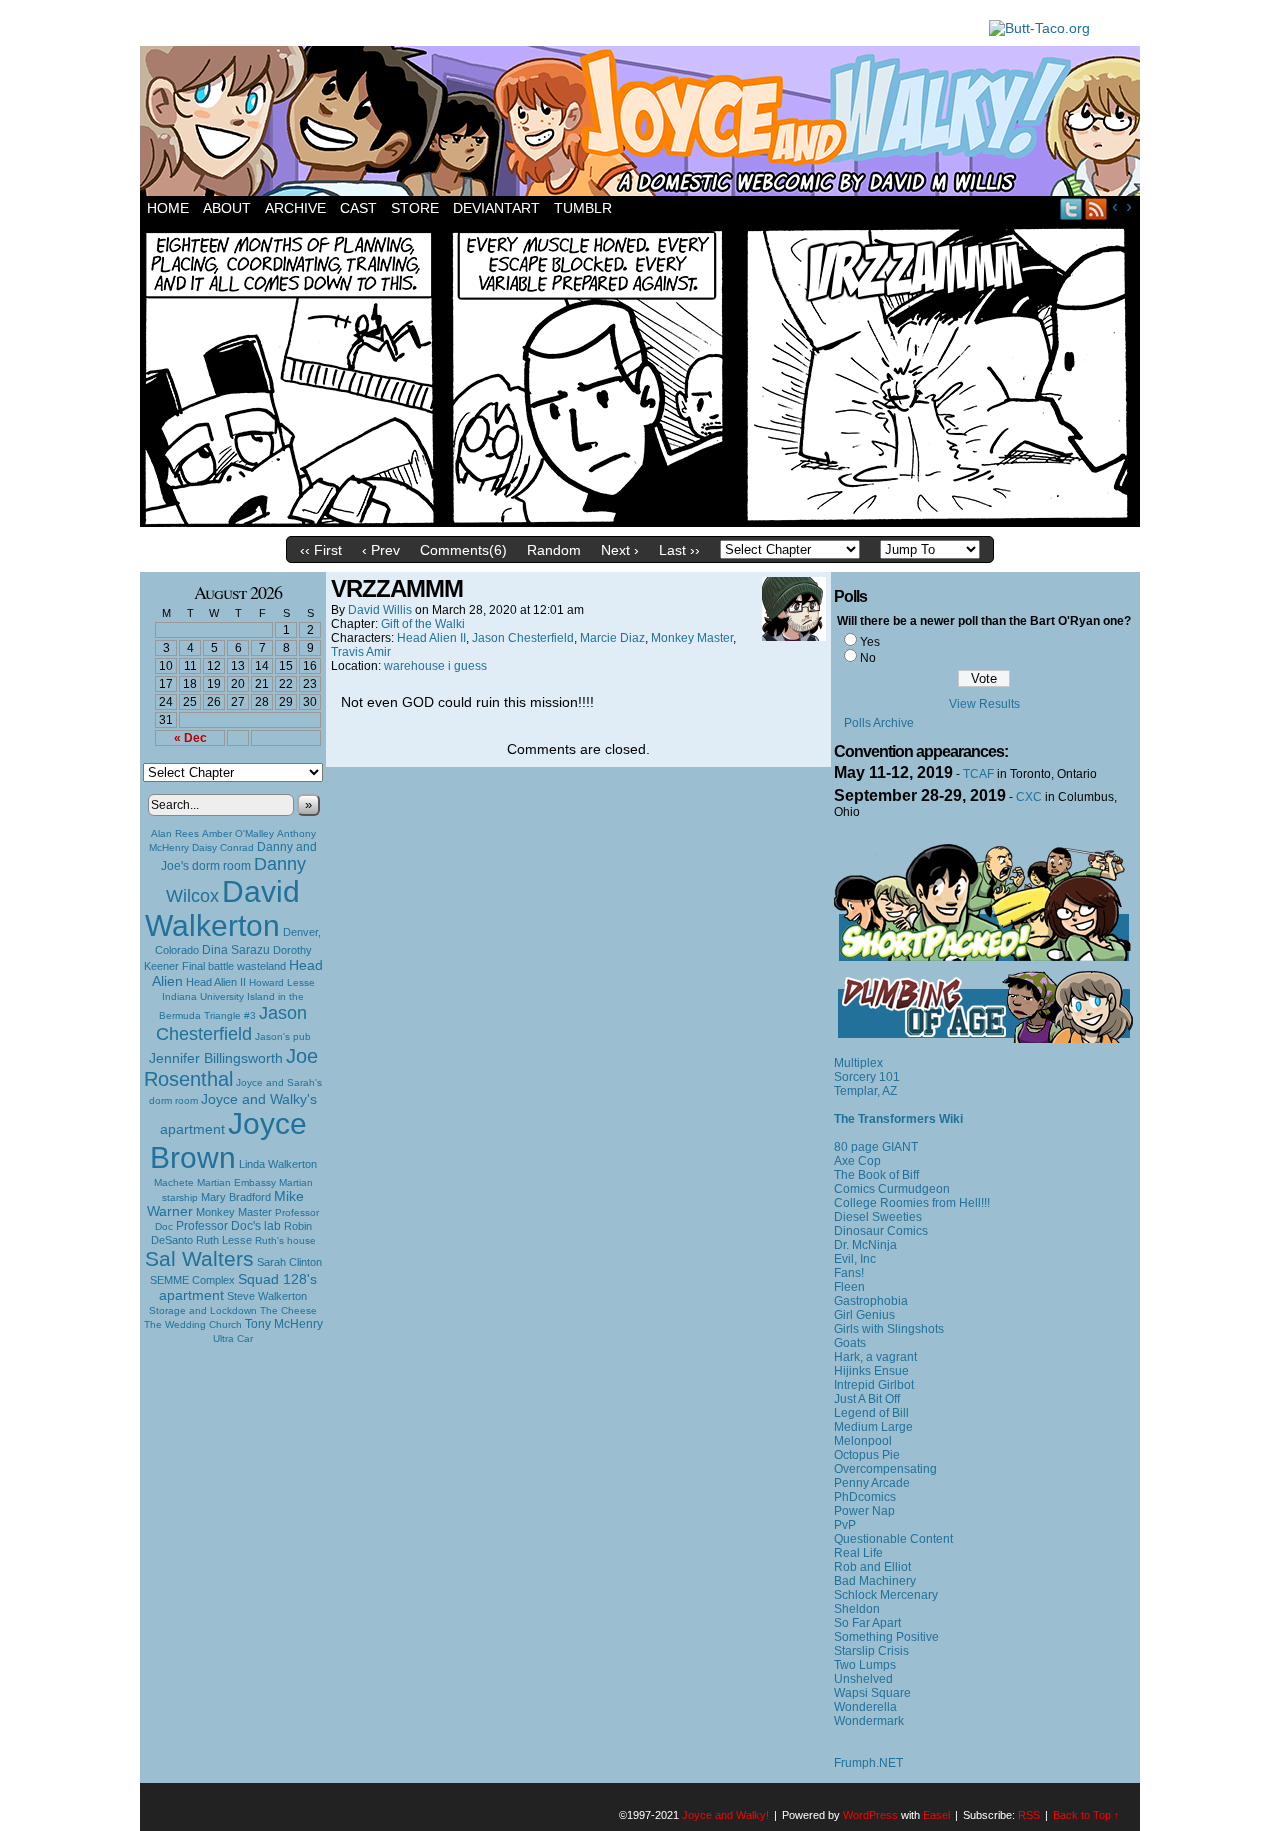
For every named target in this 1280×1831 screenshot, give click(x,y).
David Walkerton (222, 908)
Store (415, 208)
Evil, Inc (855, 1259)
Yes (870, 642)
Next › (620, 550)
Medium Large (873, 1427)
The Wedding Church (193, 1324)
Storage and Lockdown (203, 1310)
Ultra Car (233, 1338)
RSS (1096, 208)
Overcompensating (885, 1469)
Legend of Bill (871, 1413)
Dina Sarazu (236, 950)
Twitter (1071, 208)
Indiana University (203, 996)
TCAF (978, 774)
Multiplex (858, 1063)
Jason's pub (283, 1036)
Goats (850, 1343)
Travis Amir (361, 652)
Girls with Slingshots (889, 1329)
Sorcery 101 (867, 1077)
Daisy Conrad (223, 847)
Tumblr (583, 208)
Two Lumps (865, 1665)
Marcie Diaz (612, 638)
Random (554, 550)
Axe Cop (857, 1161)
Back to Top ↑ (1086, 1815)
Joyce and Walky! (643, 124)
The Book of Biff (876, 1175)
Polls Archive (879, 723)
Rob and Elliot (872, 1567)
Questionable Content (893, 1539)
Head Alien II (216, 982)
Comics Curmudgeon (892, 1189)
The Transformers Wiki (898, 1119)
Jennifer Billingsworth (216, 1058)
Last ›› (679, 550)
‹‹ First (321, 550)
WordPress (870, 1815)
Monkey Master (234, 1212)
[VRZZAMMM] (640, 522)
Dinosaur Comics (881, 1231)
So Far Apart (867, 1623)
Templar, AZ (865, 1091)
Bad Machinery (875, 1581)
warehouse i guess (435, 666)
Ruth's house (285, 1240)
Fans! (849, 1273)
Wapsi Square (872, 1693)
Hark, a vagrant (875, 1357)
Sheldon (857, 1609)
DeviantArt (496, 208)
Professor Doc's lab (228, 1225)
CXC (1029, 797)
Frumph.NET (868, 1763)
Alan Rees (175, 833)
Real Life (858, 1553)
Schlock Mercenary (886, 1595)
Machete (174, 1182)
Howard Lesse (282, 982)
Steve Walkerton (267, 1296)
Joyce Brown (228, 1140)
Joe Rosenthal (231, 1067)
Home (168, 208)
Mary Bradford (236, 1197)
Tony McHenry (284, 1324)
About (227, 208)
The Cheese (288, 1310)
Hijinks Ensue (871, 1371)
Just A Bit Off (867, 1399)
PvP (845, 1525)
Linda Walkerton (278, 1164)
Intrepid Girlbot (874, 1385)
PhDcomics (865, 1497)
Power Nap (864, 1511)
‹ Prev (381, 550)
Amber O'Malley (238, 833)
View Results (984, 704)
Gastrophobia (871, 1301)
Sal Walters (199, 1258)
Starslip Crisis (871, 1651)
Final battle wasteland (234, 966)
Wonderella (865, 1707)
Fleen (849, 1287)
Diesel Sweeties (878, 1217)
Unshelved (863, 1679)
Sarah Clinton (289, 1262)
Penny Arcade (872, 1483)
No (868, 658)
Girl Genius (864, 1315)
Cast (358, 208)
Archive (295, 208)
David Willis (380, 610)
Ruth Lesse (224, 1240)
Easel (936, 1815)
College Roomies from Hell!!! (912, 1203)
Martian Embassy (236, 1182)
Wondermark (869, 1721)
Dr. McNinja (865, 1245)
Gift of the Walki (423, 624)
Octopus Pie (867, 1455)
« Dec (190, 738)
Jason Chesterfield (232, 1023)
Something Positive (886, 1637)
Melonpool (863, 1441)
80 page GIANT (876, 1147)
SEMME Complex (192, 1280)
